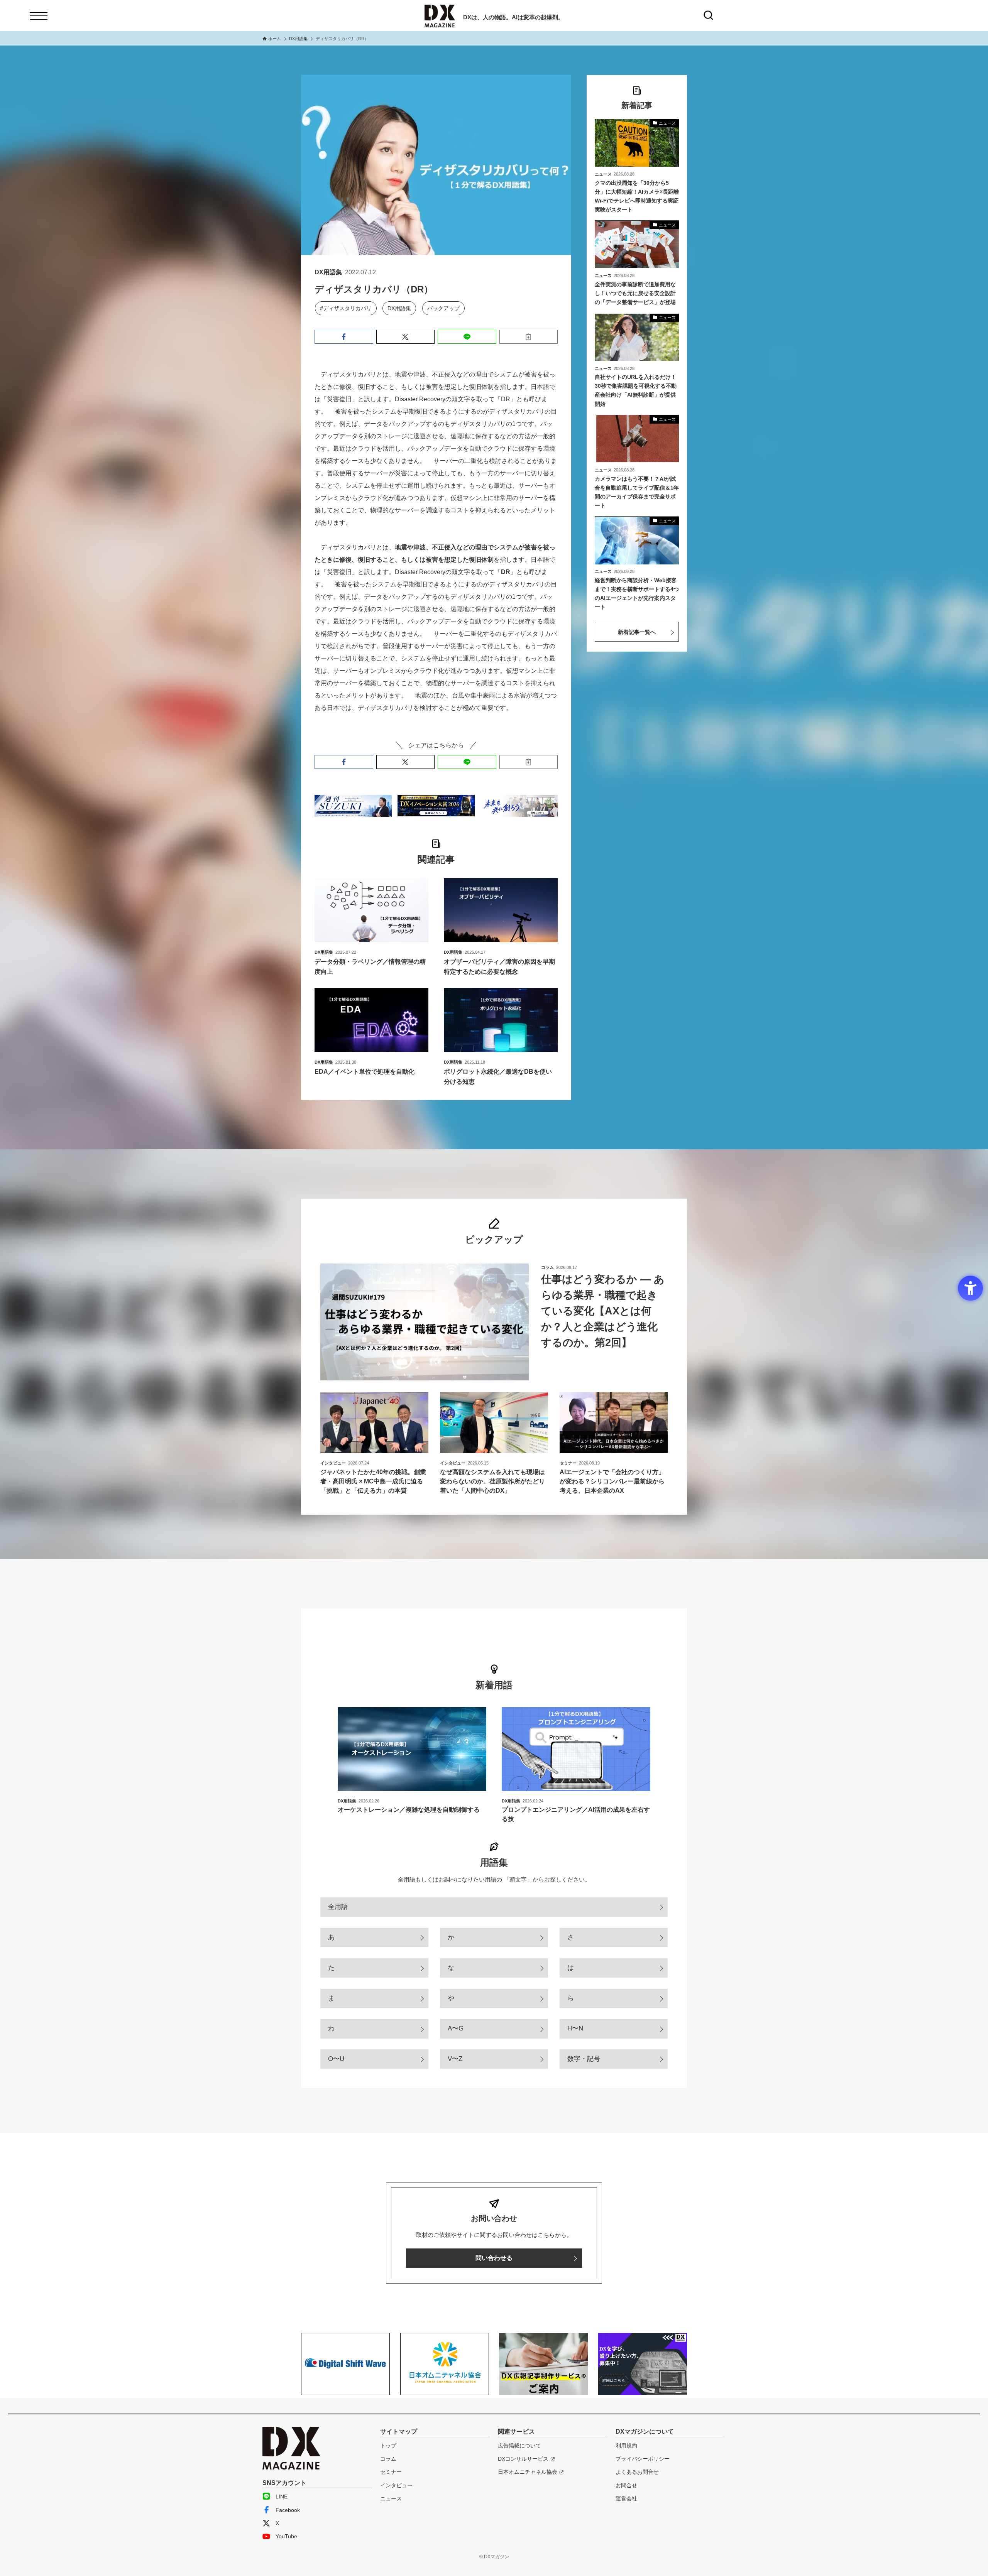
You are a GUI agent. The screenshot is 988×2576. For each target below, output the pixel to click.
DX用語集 (399, 308)
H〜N (575, 2028)
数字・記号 (584, 2059)
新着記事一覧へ (637, 632)
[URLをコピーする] (529, 337)
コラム (388, 2459)
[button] (344, 337)
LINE (282, 2497)
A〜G (456, 2028)
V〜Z (455, 2059)
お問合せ (626, 2485)
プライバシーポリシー (643, 2459)
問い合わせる (494, 2258)
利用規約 (626, 2446)
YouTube (286, 2536)
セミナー (391, 2472)
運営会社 (626, 2498)
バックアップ (443, 308)
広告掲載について (519, 2446)
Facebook (288, 2510)
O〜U (336, 2059)
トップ (388, 2446)
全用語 (338, 1907)
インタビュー (396, 2485)
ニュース (391, 2498)
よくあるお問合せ (637, 2472)
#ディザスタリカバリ (346, 308)
